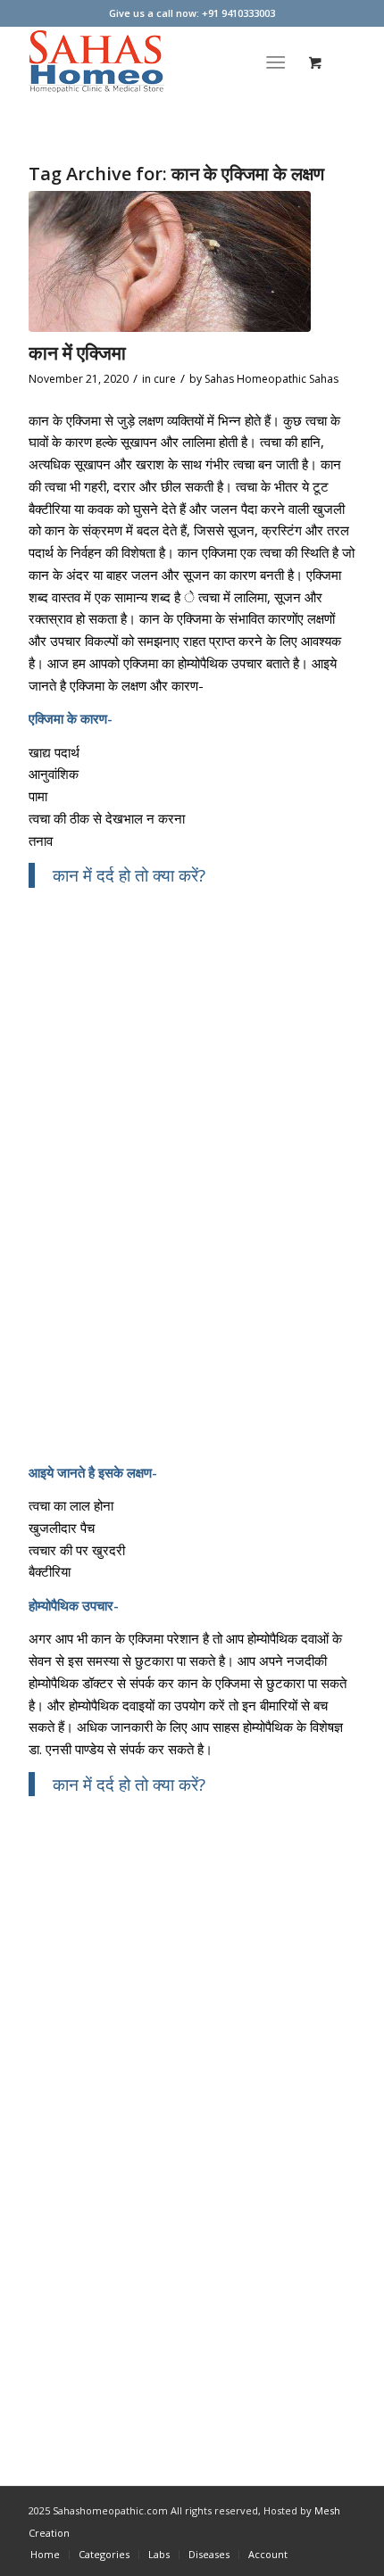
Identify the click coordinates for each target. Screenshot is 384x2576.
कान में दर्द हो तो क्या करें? (129, 875)
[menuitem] (279, 62)
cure (165, 379)
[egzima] (170, 261)
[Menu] (275, 62)
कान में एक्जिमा (77, 352)
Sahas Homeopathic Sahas (271, 379)
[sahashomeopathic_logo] (159, 62)
